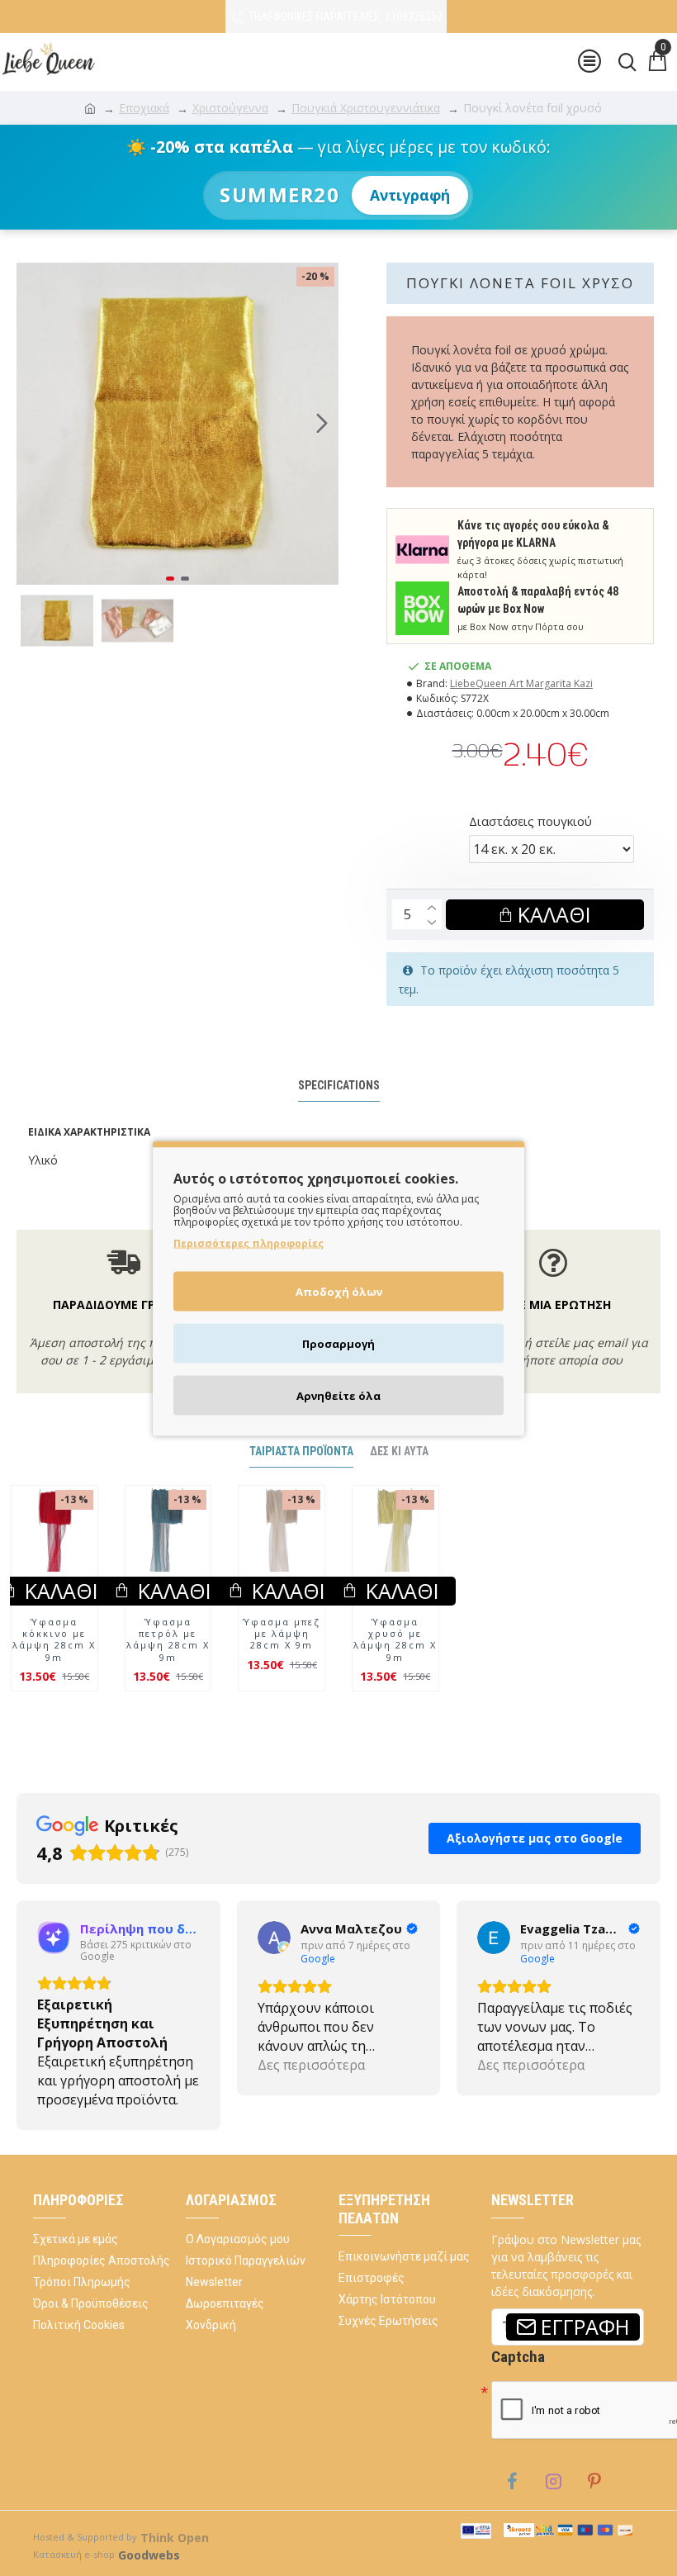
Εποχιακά (144, 108)
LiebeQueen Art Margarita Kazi (521, 683)
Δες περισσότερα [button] (91, 2099)
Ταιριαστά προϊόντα (301, 1486)
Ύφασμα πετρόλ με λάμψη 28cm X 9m (168, 1675)
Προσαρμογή (338, 1343)
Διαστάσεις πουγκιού (530, 821)
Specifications (339, 1085)
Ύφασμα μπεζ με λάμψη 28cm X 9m (282, 1669)
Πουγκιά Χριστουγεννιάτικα (366, 108)
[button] (33, 424)
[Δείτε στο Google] (54, 1972)
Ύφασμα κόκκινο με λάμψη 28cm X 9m (54, 1675)
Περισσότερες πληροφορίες (249, 1243)
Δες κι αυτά (399, 1486)
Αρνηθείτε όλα (338, 1395)
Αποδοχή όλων (339, 1291)
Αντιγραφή (410, 195)
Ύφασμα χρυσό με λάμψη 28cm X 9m (395, 1675)
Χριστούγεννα (230, 108)
